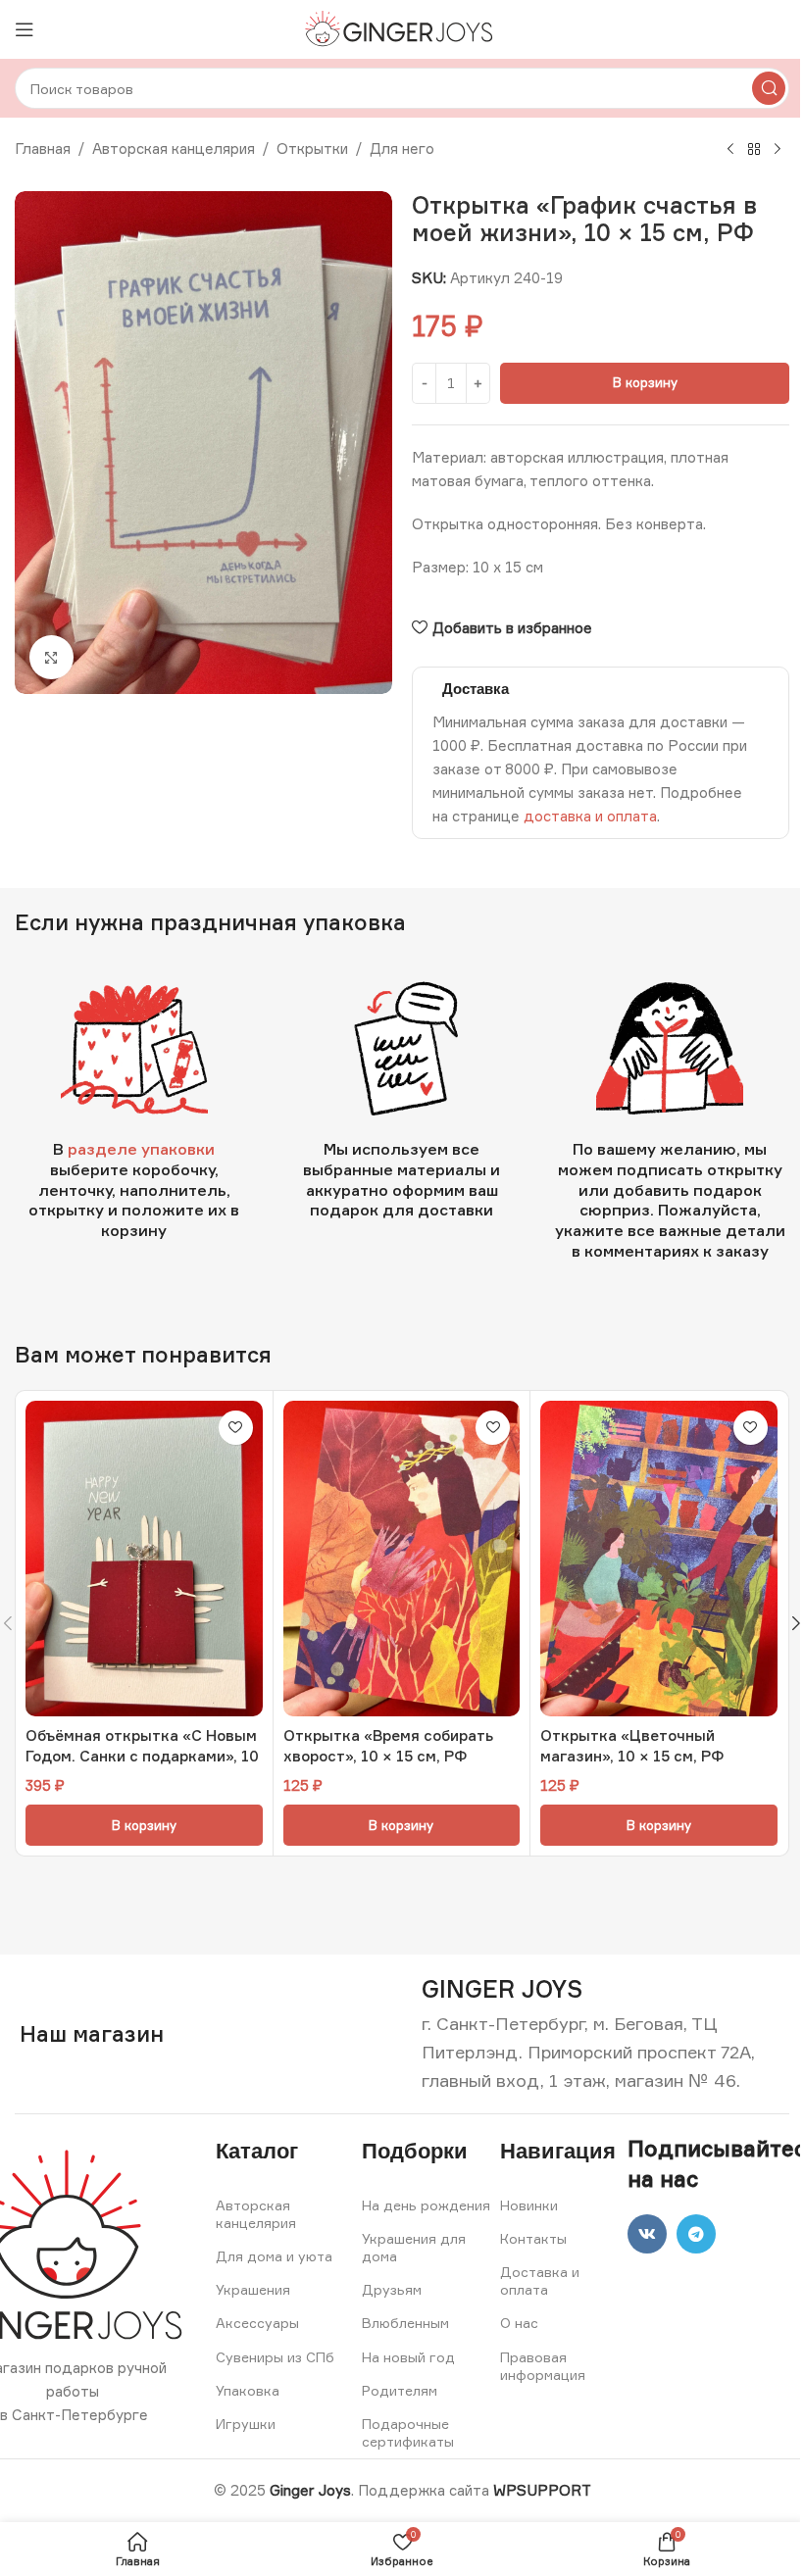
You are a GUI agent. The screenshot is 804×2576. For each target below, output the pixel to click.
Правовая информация (543, 2366)
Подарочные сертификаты (408, 2432)
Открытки (312, 149)
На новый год (408, 2357)
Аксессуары (257, 2323)
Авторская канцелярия (174, 149)
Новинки (529, 2205)
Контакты (533, 2238)
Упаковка (248, 2390)
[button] (144, 1825)
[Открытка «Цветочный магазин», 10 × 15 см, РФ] (659, 1559)
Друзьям (392, 2289)
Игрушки (246, 2424)
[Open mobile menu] (25, 29)
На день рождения (426, 2205)
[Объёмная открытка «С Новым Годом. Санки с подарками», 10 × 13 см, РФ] (144, 1559)
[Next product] (778, 150)
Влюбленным (405, 2323)
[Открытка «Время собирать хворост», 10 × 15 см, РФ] (402, 1559)
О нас (519, 2323)
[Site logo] (402, 28)
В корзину (645, 382)
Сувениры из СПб (275, 2357)
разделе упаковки (141, 1149)
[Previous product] (730, 150)
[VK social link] (647, 2234)
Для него (402, 149)
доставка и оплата (590, 816)
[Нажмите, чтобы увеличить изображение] (51, 657)
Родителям (400, 2390)
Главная (43, 149)
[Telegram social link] (696, 2234)
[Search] (769, 88)
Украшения (253, 2289)
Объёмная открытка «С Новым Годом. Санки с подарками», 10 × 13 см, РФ (142, 1756)
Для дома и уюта (274, 2256)
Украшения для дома (414, 2247)
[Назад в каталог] (754, 150)
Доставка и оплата (540, 2280)
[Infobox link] (502, 1989)
